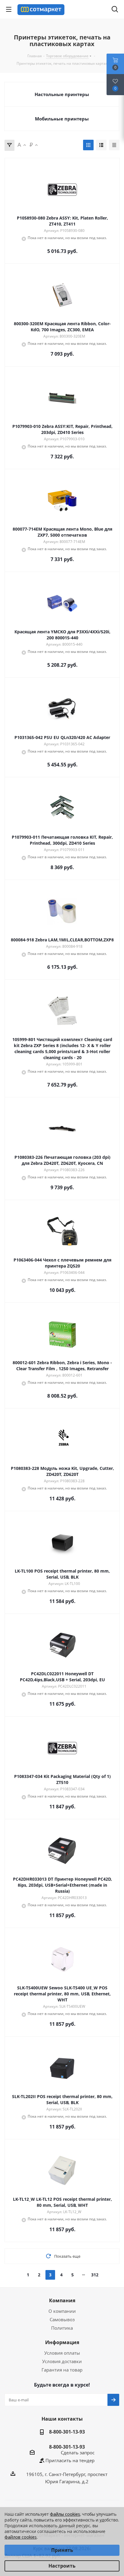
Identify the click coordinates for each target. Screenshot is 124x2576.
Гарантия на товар (62, 2370)
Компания (62, 2300)
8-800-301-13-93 (67, 2432)
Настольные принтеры (62, 94)
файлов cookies (21, 2537)
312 (95, 2275)
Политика (62, 2328)
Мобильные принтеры (62, 119)
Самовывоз (62, 2319)
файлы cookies (65, 2514)
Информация (62, 2342)
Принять (62, 2550)
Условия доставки (62, 2361)
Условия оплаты (62, 2353)
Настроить (62, 2566)
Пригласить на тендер (70, 2460)
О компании (62, 2311)
